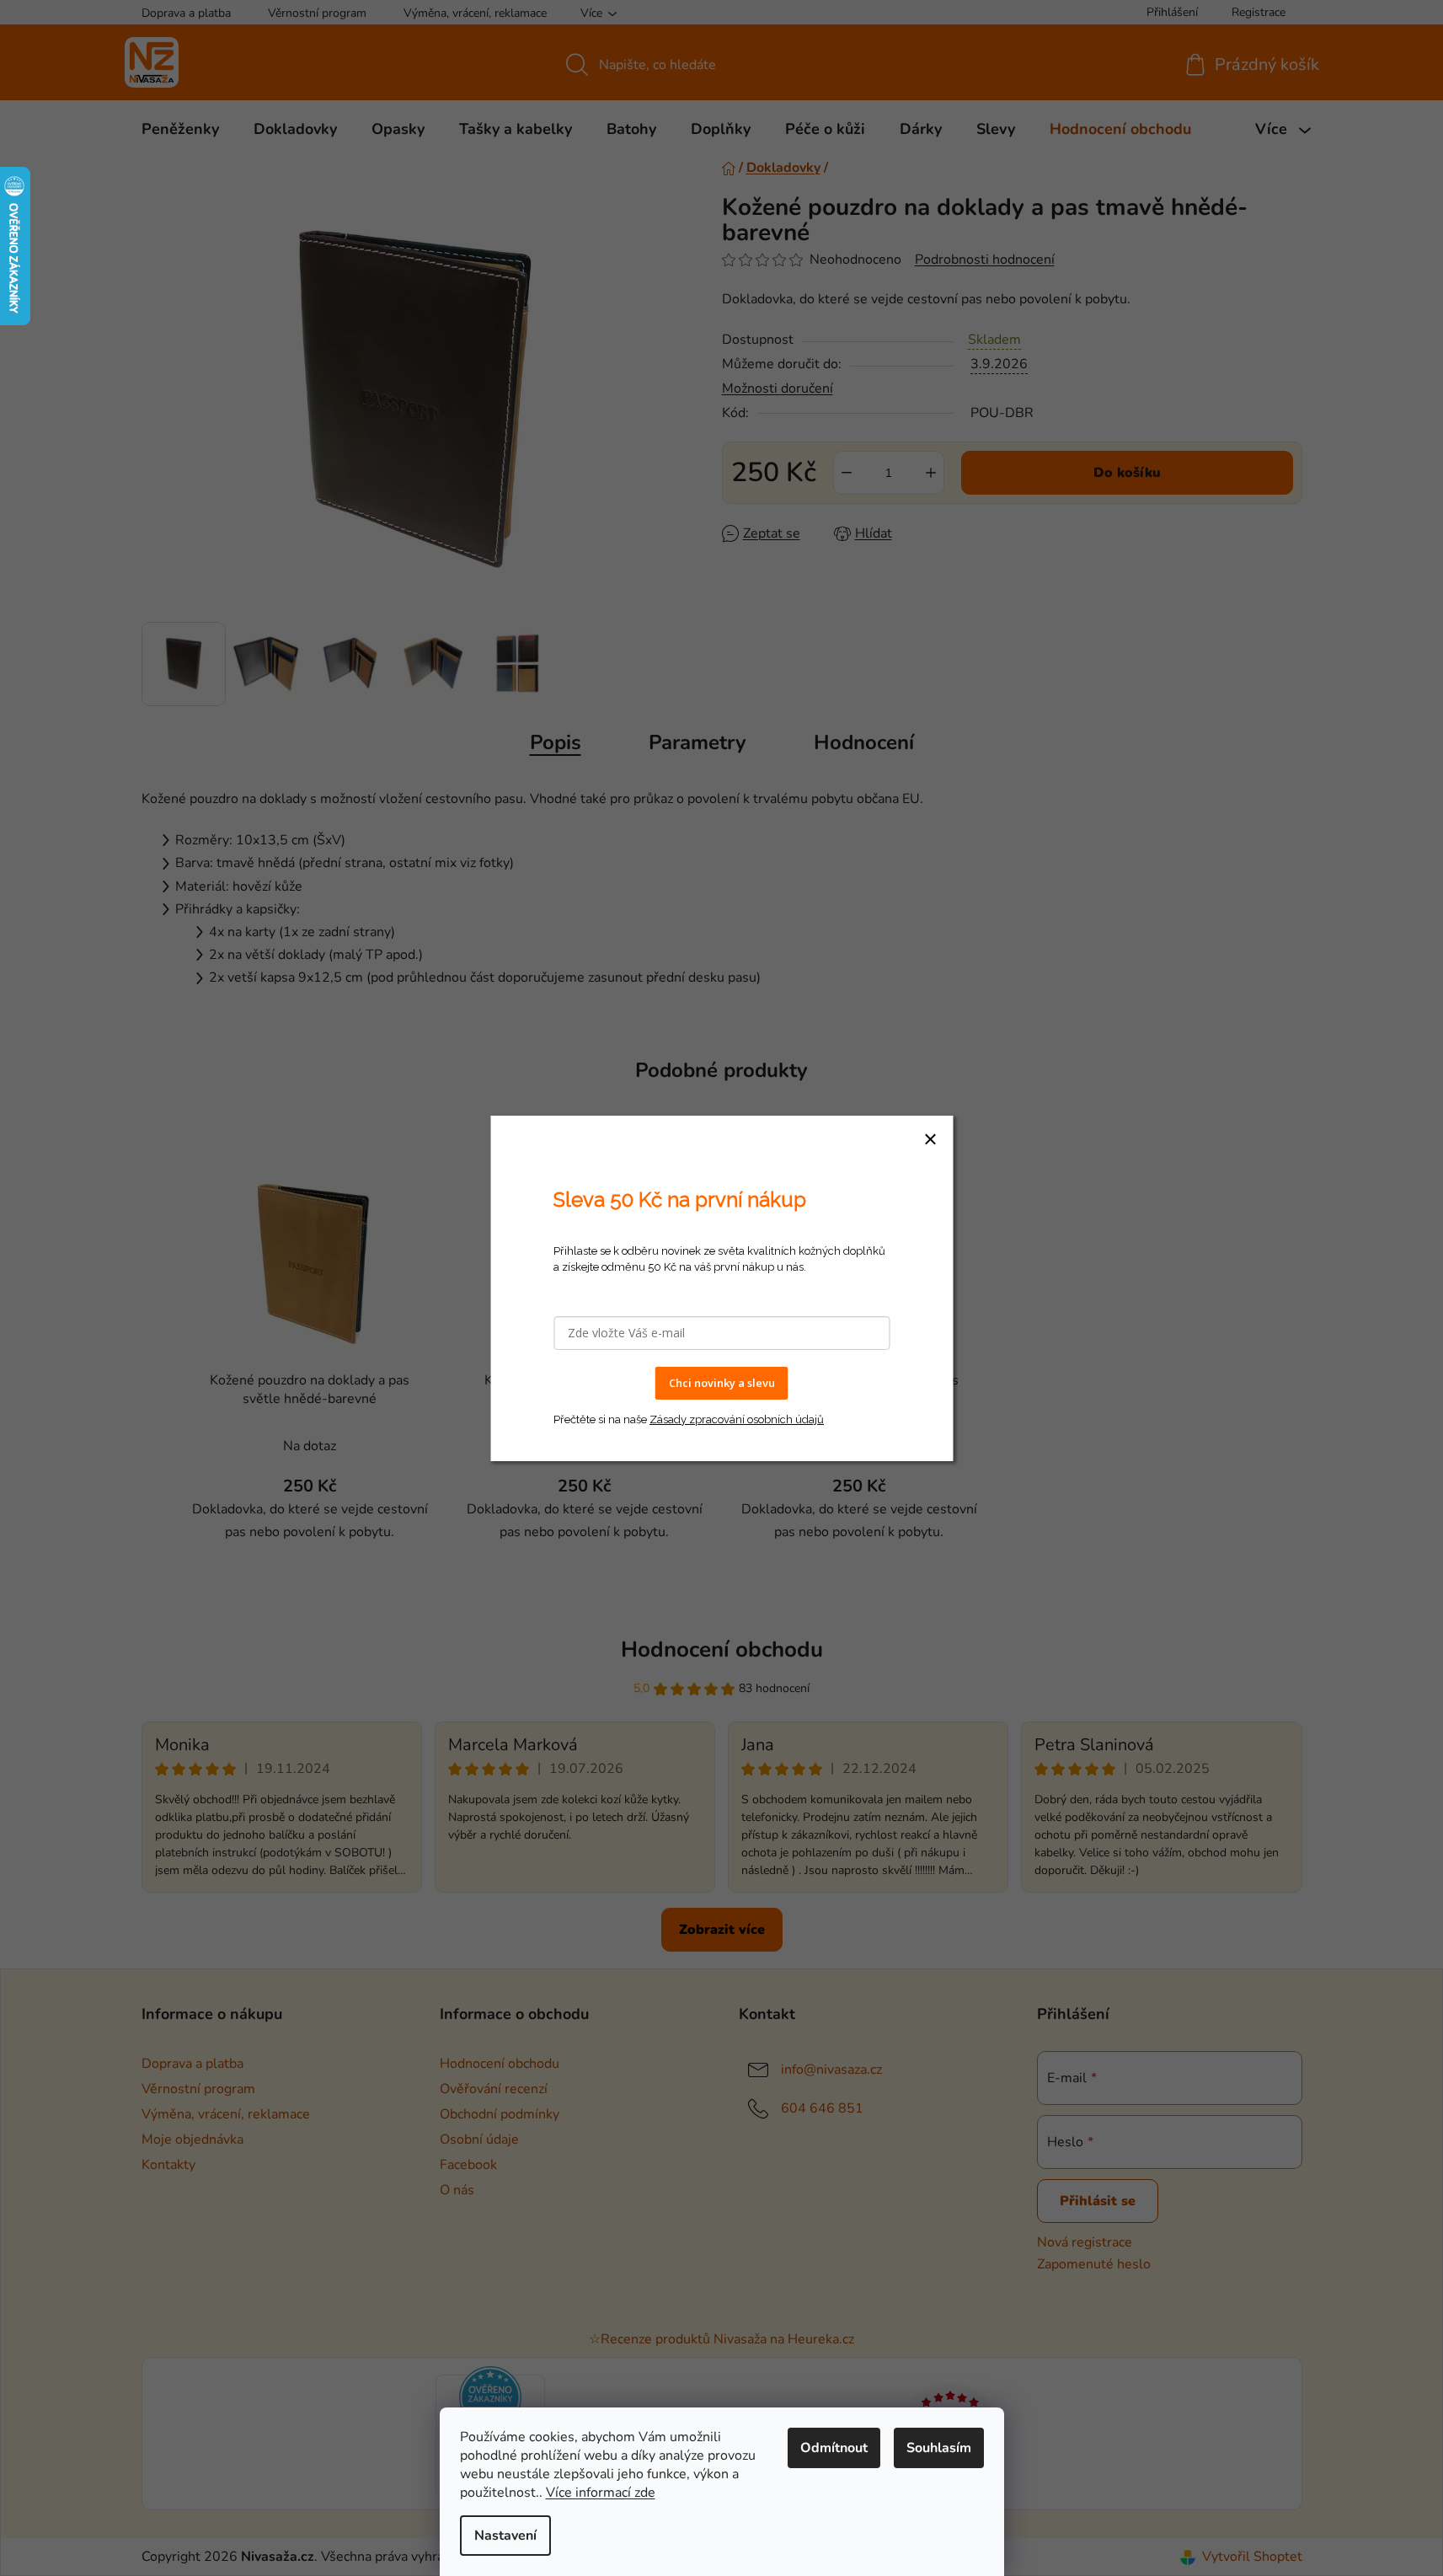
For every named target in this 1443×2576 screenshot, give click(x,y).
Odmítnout (834, 2448)
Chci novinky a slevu (722, 1383)
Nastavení (505, 2536)
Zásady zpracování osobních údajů (737, 1419)
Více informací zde (601, 2493)
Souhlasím (939, 2448)
